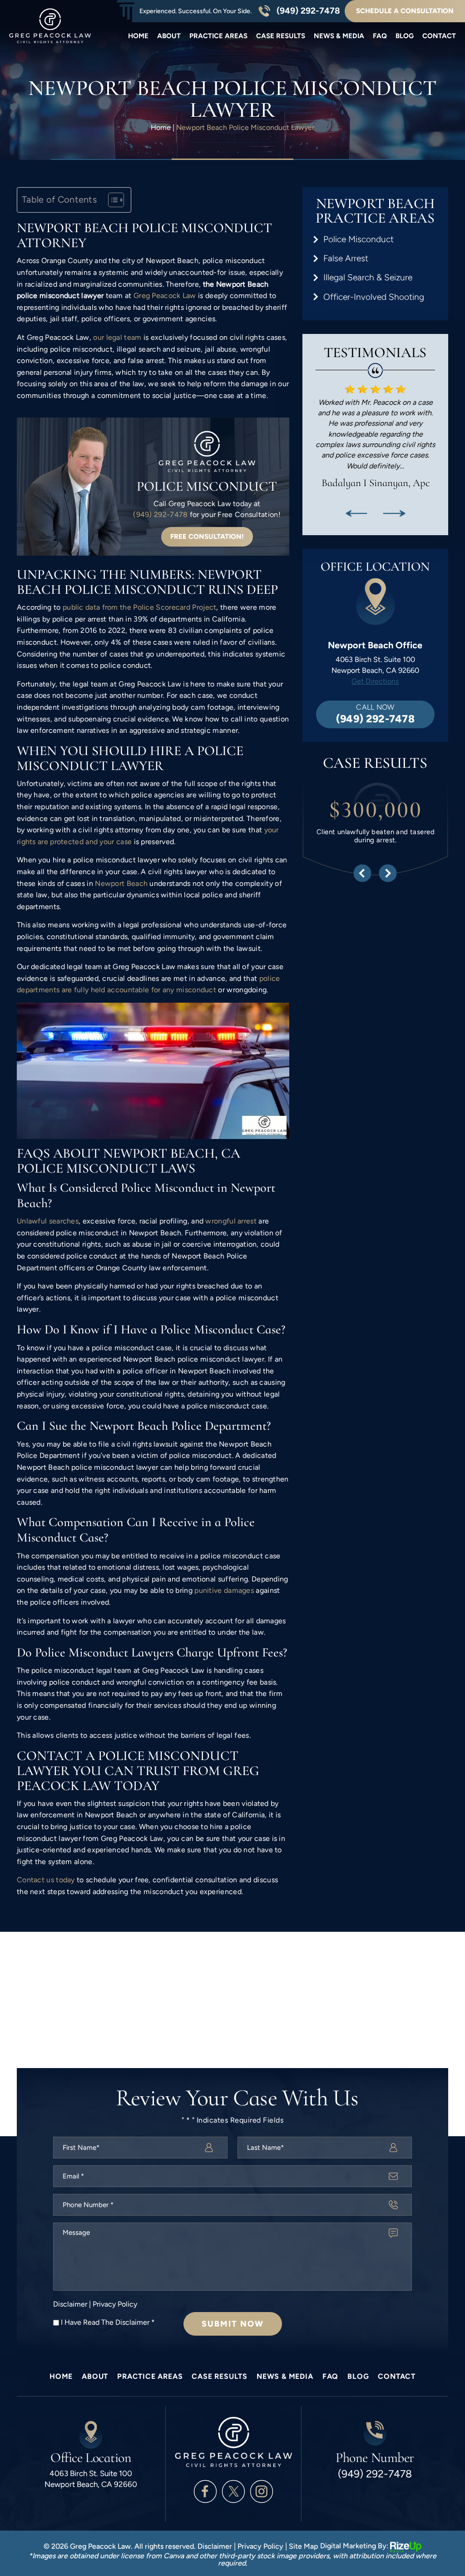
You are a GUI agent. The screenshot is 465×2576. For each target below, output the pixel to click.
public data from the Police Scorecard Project (139, 607)
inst (262, 2491)
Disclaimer (70, 2304)
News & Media (339, 36)
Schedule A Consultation (405, 11)
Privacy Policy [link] (260, 2546)
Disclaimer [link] (215, 2546)
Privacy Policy (115, 2304)
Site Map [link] (304, 2546)
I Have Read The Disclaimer (108, 2322)
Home (138, 36)
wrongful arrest (231, 1221)
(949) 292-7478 (308, 11)
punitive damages (224, 1590)
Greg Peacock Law (165, 296)
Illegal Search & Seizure (368, 277)
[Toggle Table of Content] (111, 200)
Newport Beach (121, 883)
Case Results (281, 36)
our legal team (117, 337)
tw (233, 2491)
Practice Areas (218, 36)
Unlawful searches (48, 1221)
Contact (439, 36)
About (169, 36)
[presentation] (356, 513)
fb (205, 2491)
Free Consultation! (207, 537)
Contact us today (46, 1880)
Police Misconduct (359, 239)
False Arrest (346, 258)
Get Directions (375, 681)
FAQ (380, 36)
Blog (405, 36)
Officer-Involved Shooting (374, 297)
